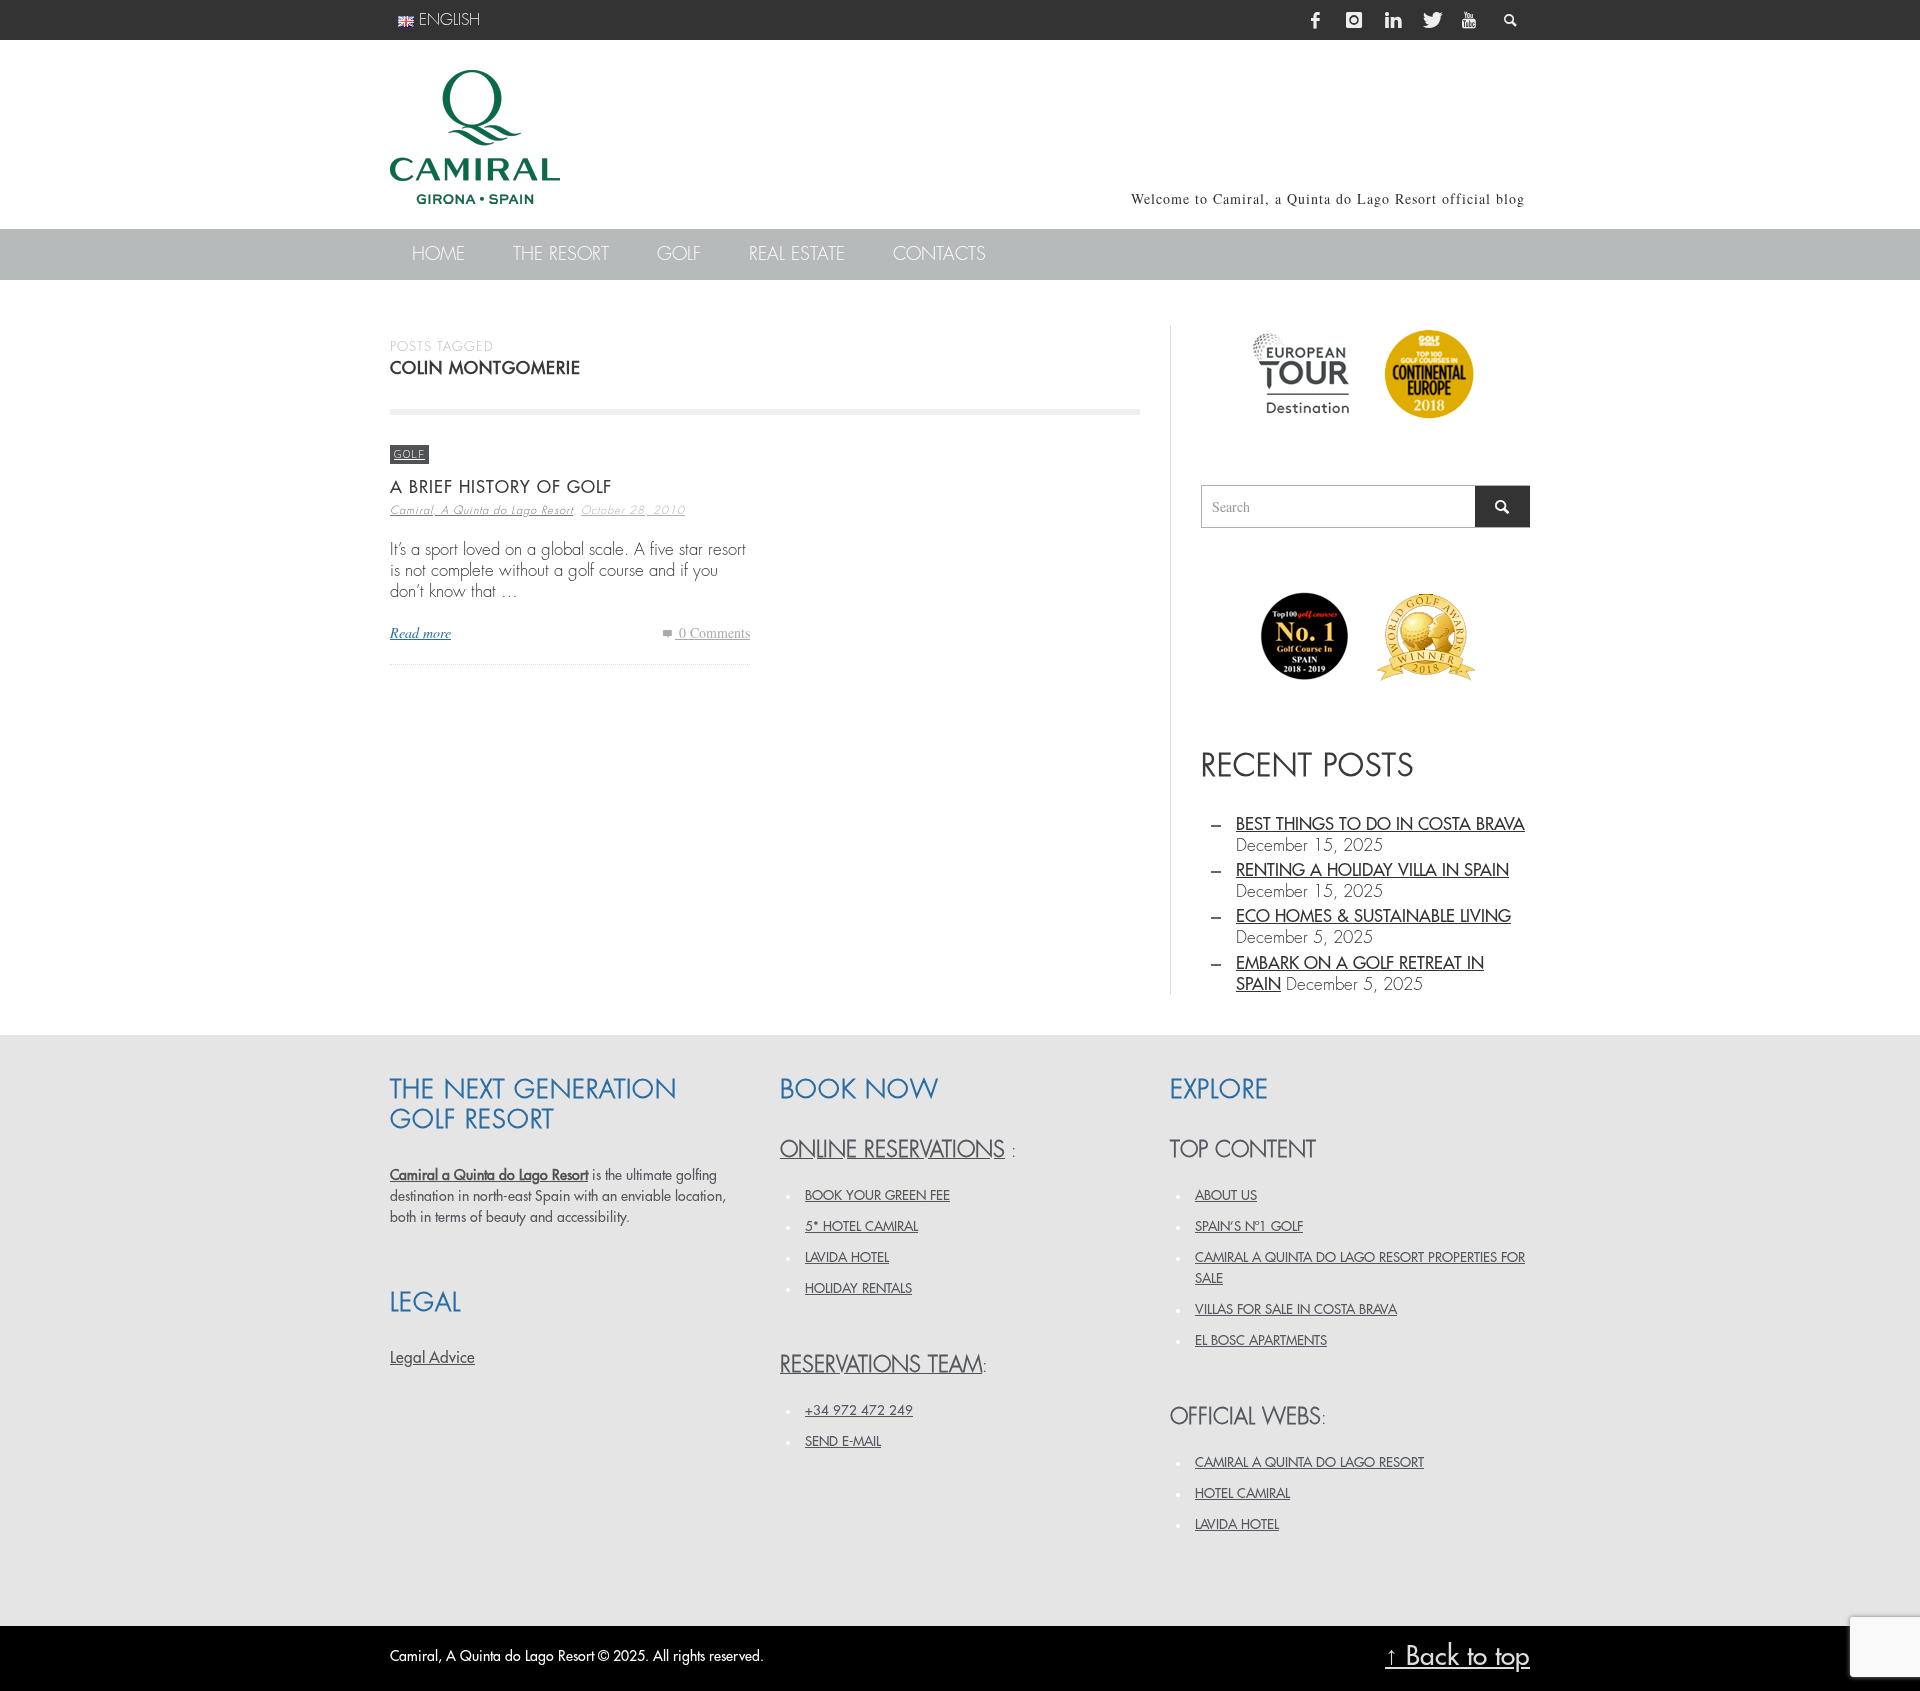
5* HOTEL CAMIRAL (861, 1226)
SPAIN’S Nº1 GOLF (1249, 1226)
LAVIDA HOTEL (847, 1257)
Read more (420, 632)
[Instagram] (1354, 20)
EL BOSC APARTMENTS (1261, 1340)
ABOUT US (1226, 1195)
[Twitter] (1431, 20)
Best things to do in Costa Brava (1380, 824)
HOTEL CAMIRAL (1242, 1493)
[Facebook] (1316, 20)
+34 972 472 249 (859, 1410)
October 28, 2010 (633, 510)
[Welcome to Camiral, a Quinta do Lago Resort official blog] (475, 137)
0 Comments (712, 632)
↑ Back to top (1457, 1656)
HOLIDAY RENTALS (858, 1288)
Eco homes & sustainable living (1373, 916)
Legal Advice (432, 1358)
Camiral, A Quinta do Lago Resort (481, 510)
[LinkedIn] (1393, 20)
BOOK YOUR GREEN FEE (877, 1195)
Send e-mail (843, 1441)
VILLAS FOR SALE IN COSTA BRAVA (1296, 1309)
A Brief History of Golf (501, 487)
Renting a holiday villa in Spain (1372, 870)
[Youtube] (1469, 20)
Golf (409, 453)
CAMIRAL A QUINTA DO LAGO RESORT (1309, 1462)
